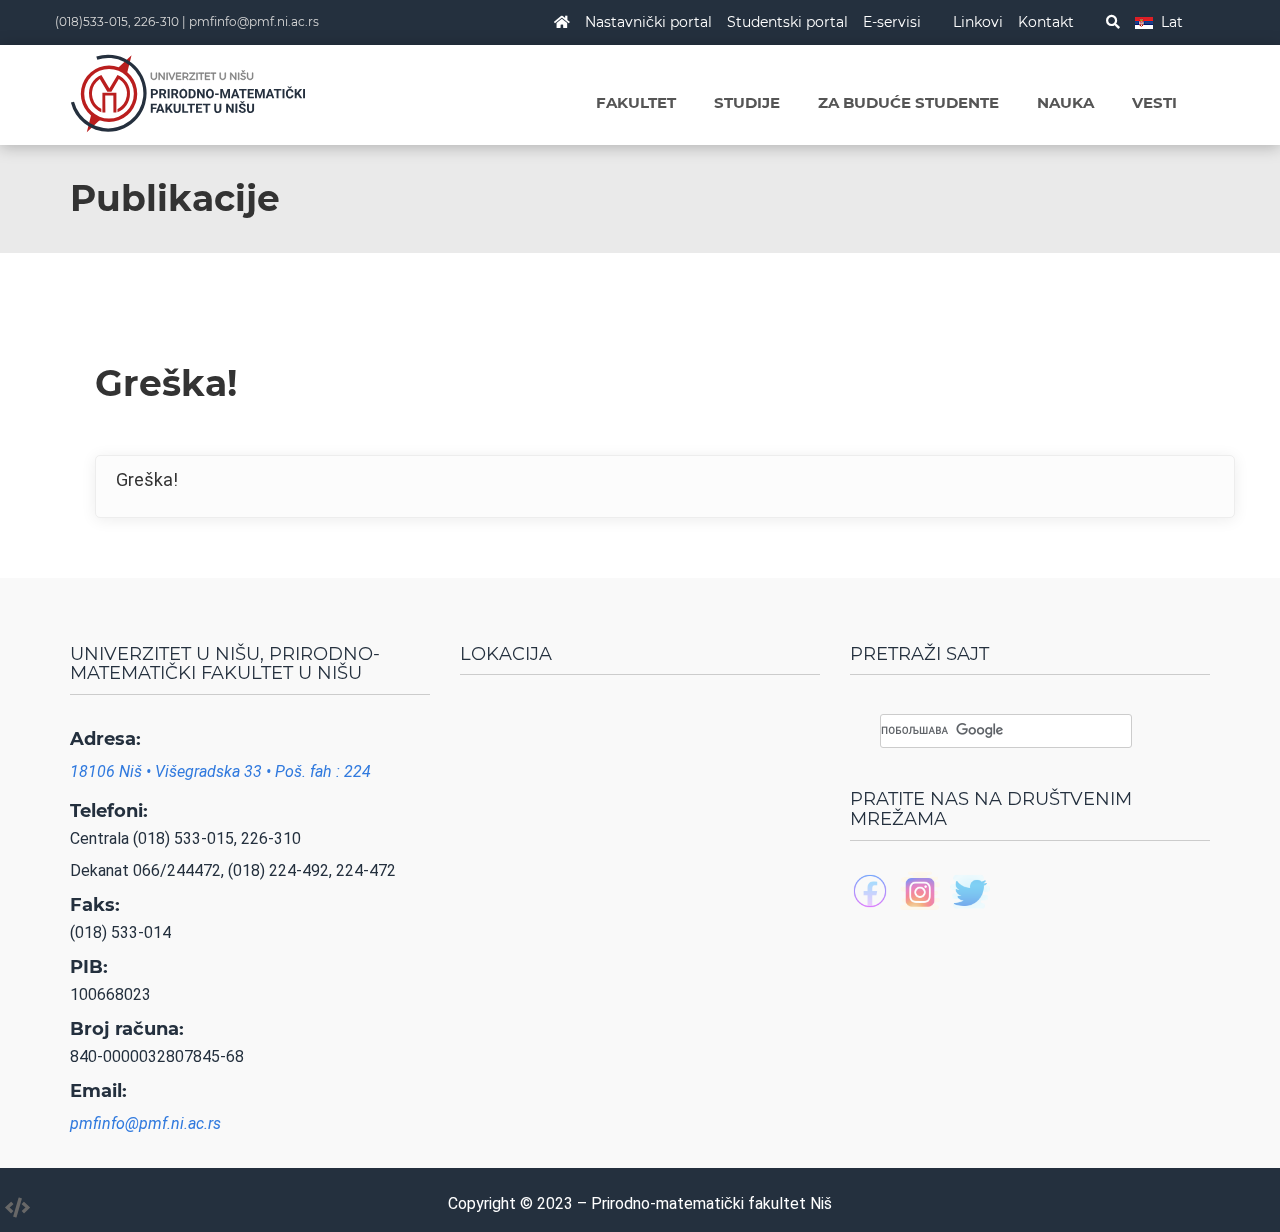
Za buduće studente (908, 102)
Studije (747, 102)
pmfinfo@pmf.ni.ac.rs (254, 21)
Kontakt (1046, 22)
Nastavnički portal (648, 22)
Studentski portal (787, 22)
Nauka (1065, 102)
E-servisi (892, 22)
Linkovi (978, 22)
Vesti (1154, 102)
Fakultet (636, 102)
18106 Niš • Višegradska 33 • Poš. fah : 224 (220, 771)
